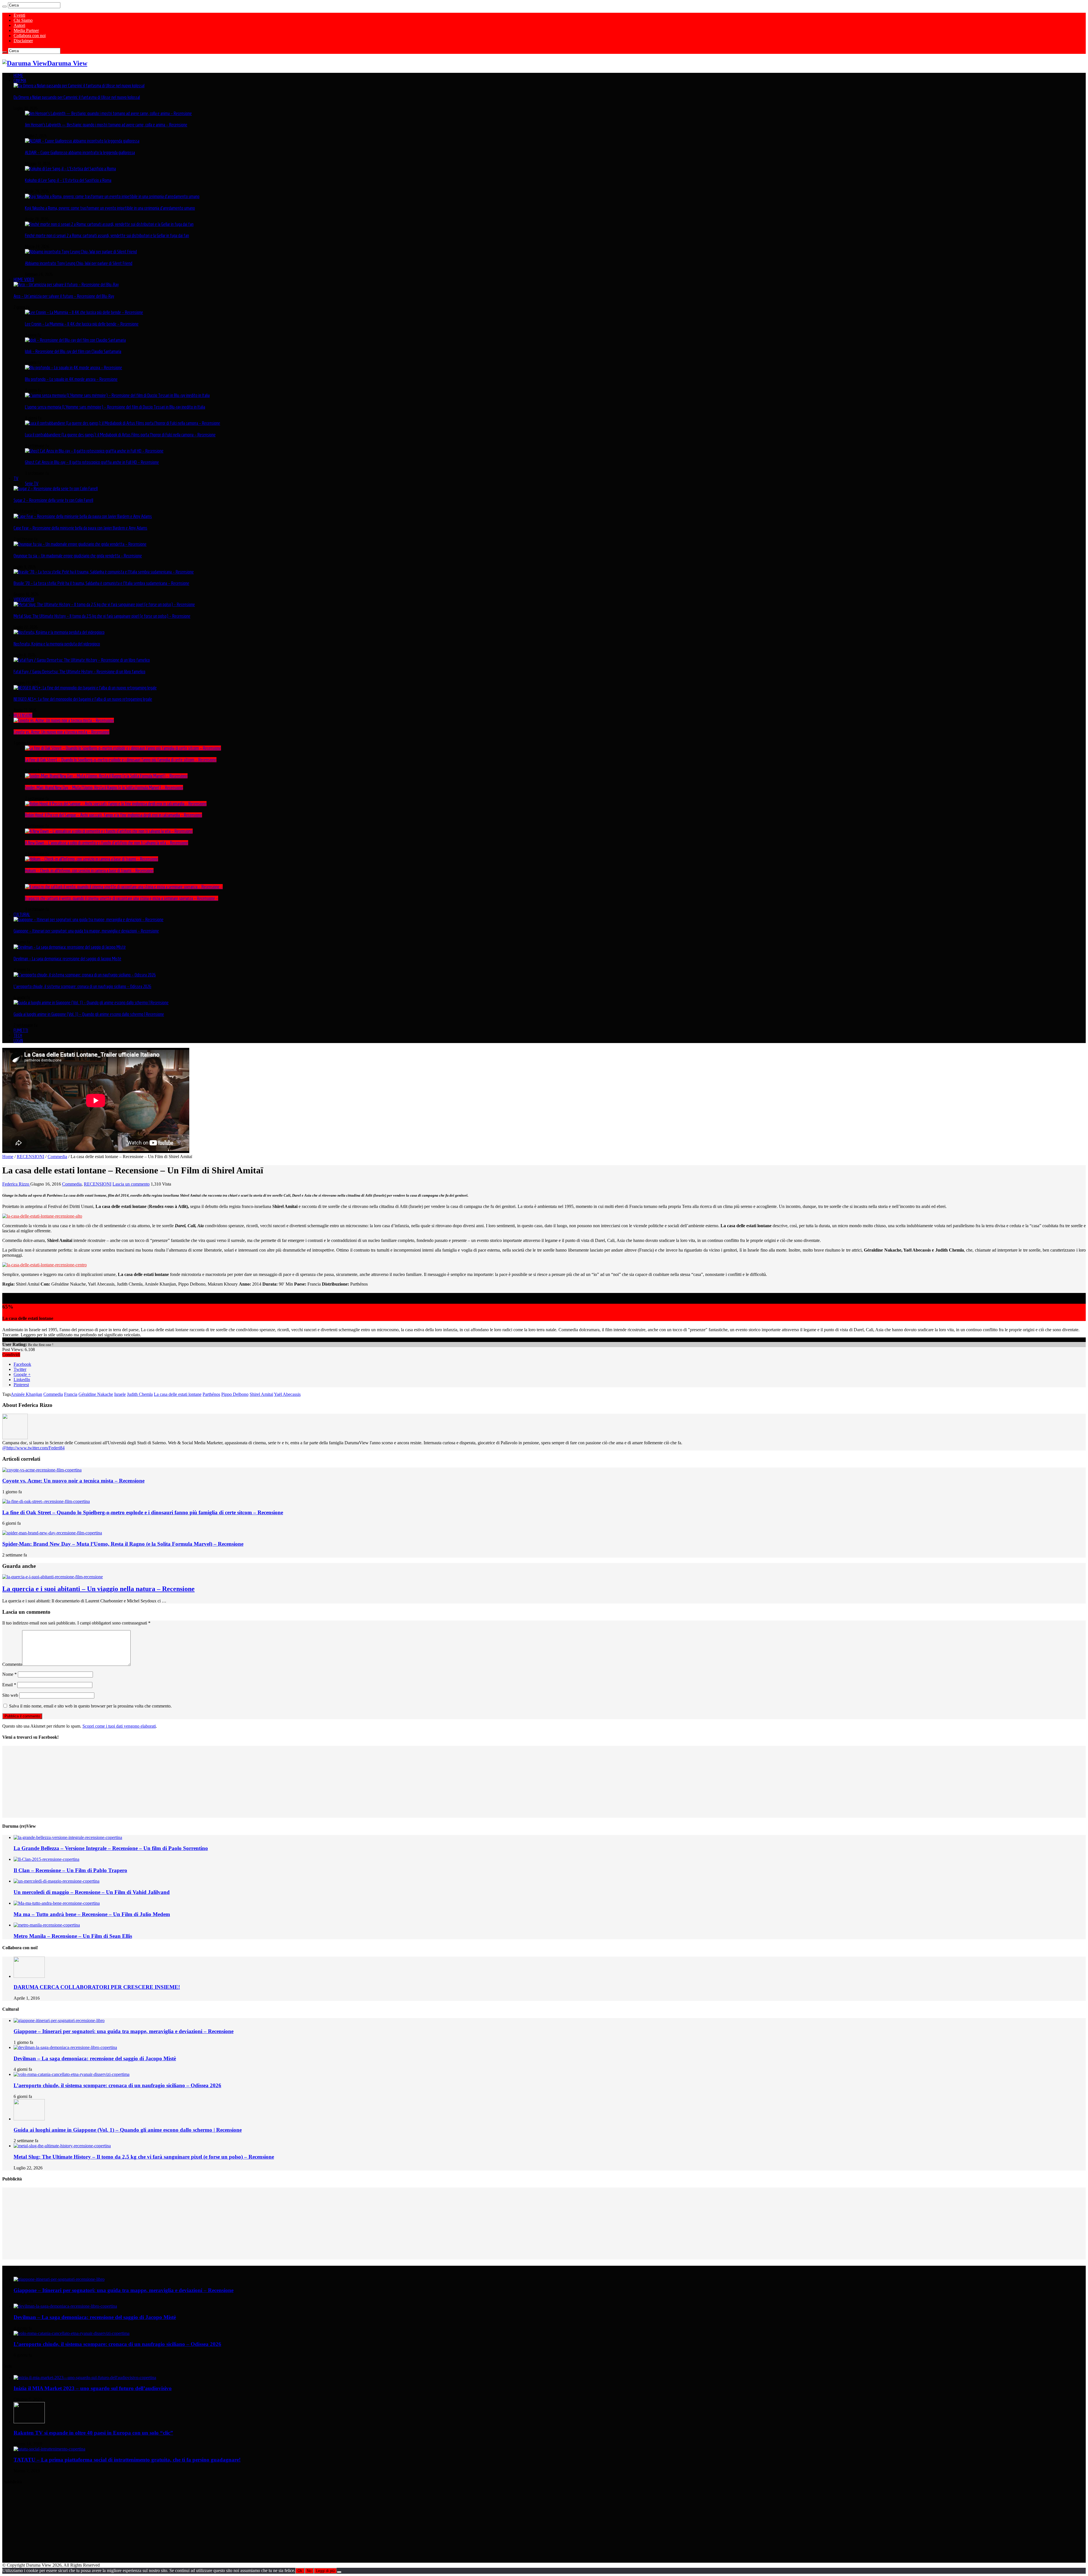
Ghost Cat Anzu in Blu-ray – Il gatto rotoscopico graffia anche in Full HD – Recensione (92, 462)
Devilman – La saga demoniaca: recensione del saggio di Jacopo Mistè (67, 959)
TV (16, 478)
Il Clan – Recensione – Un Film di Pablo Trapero (70, 1870)
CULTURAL (22, 914)
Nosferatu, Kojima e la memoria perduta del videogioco (57, 644)
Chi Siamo (23, 20)
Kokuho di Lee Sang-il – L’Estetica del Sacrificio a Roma (68, 180)
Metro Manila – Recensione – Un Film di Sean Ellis (73, 1936)
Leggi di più (325, 2571)
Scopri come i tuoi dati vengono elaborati (119, 1726)
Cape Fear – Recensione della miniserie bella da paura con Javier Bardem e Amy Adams (80, 528)
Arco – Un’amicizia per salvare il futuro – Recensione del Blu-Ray (64, 296)
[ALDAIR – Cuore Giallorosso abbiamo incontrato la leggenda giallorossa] (82, 141)
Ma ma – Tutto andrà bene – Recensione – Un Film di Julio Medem (92, 1914)
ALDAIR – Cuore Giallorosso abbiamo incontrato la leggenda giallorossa (80, 152)
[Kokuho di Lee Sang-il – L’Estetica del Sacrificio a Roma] (70, 169)
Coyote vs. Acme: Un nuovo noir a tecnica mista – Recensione (61, 732)
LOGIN (18, 1040)
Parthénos (211, 1394)
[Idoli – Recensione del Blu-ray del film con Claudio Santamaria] (75, 340)
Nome (9, 1674)
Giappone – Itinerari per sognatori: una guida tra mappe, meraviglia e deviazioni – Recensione (86, 931)
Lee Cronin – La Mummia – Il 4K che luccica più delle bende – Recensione (82, 324)
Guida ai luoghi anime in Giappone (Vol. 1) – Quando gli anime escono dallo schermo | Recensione (89, 1014)
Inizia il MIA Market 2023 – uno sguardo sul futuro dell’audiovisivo (93, 2388)
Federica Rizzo (16, 1184)
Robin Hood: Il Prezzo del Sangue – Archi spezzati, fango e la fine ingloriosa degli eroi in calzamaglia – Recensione (113, 815)
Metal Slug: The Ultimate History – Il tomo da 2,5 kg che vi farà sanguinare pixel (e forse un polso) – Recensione (102, 616)
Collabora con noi (30, 36)
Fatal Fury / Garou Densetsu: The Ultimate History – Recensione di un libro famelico (79, 672)
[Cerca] (5, 7)
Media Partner (26, 30)
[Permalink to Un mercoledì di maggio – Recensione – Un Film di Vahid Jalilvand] (57, 1881)
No (309, 2571)
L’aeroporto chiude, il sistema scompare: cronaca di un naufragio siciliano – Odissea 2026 (82, 986)
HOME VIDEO (24, 279)
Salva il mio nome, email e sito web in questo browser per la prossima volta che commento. (90, 1706)
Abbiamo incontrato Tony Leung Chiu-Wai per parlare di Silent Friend (79, 263)
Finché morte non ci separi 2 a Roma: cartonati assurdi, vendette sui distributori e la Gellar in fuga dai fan (107, 235)
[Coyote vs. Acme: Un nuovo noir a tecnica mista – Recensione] (64, 720)
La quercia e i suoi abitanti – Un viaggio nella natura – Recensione (98, 1589)
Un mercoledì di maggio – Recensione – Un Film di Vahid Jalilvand (92, 1892)
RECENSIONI (23, 715)
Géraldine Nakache (96, 1394)
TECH (18, 1035)
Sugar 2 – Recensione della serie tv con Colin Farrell (53, 500)
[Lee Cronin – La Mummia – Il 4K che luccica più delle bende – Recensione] (84, 312)
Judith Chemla (140, 1394)
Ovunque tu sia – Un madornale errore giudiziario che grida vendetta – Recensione (78, 556)
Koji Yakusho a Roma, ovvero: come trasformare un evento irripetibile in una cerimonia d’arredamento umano (110, 208)
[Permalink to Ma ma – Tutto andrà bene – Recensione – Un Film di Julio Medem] (57, 1903)
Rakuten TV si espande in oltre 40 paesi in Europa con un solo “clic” (93, 2433)
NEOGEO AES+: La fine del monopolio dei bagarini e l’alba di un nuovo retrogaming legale (83, 699)
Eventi (19, 15)
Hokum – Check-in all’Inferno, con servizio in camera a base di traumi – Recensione (89, 870)
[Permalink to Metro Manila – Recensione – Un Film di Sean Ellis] (47, 1925)
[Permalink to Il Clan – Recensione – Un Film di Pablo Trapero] (46, 1859)
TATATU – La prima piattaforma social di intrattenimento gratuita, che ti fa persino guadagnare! (127, 2460)
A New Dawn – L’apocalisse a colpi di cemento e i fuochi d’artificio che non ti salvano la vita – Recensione (107, 843)
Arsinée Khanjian (26, 1394)
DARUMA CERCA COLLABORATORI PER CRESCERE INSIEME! (97, 1987)
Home (8, 1157)
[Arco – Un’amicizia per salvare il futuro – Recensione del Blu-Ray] (66, 284)
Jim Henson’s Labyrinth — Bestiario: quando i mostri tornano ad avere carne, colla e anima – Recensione (106, 125)
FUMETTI (21, 1030)
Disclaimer (23, 41)
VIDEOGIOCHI (24, 599)
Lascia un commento (131, 1184)
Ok (300, 2571)
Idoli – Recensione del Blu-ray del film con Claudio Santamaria (73, 351)
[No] (339, 2572)
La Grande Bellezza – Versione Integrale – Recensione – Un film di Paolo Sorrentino (111, 1848)
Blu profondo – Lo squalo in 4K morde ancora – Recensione (71, 379)
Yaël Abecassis (287, 1394)
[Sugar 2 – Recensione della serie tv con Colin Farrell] (56, 489)
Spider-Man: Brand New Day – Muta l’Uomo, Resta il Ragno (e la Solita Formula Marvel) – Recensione (104, 787)
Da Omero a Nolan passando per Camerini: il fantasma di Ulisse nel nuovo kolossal (77, 97)
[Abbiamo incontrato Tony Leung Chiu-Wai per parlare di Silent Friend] (81, 252)
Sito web (10, 1695)
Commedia (57, 1157)
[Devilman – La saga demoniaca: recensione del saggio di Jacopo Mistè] (70, 947)
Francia (71, 1394)
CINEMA (20, 80)
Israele (120, 1394)
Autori (19, 25)
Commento (12, 1664)
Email (9, 1685)
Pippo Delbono (235, 1394)
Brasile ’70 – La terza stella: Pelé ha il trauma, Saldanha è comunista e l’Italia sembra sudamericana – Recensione (101, 583)
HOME (18, 75)
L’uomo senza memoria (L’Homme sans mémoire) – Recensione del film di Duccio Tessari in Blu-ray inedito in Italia (115, 407)
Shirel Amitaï (261, 1394)
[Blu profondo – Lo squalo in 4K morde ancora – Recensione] (74, 368)
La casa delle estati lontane (178, 1394)
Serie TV (32, 483)
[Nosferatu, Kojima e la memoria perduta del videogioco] (59, 632)
